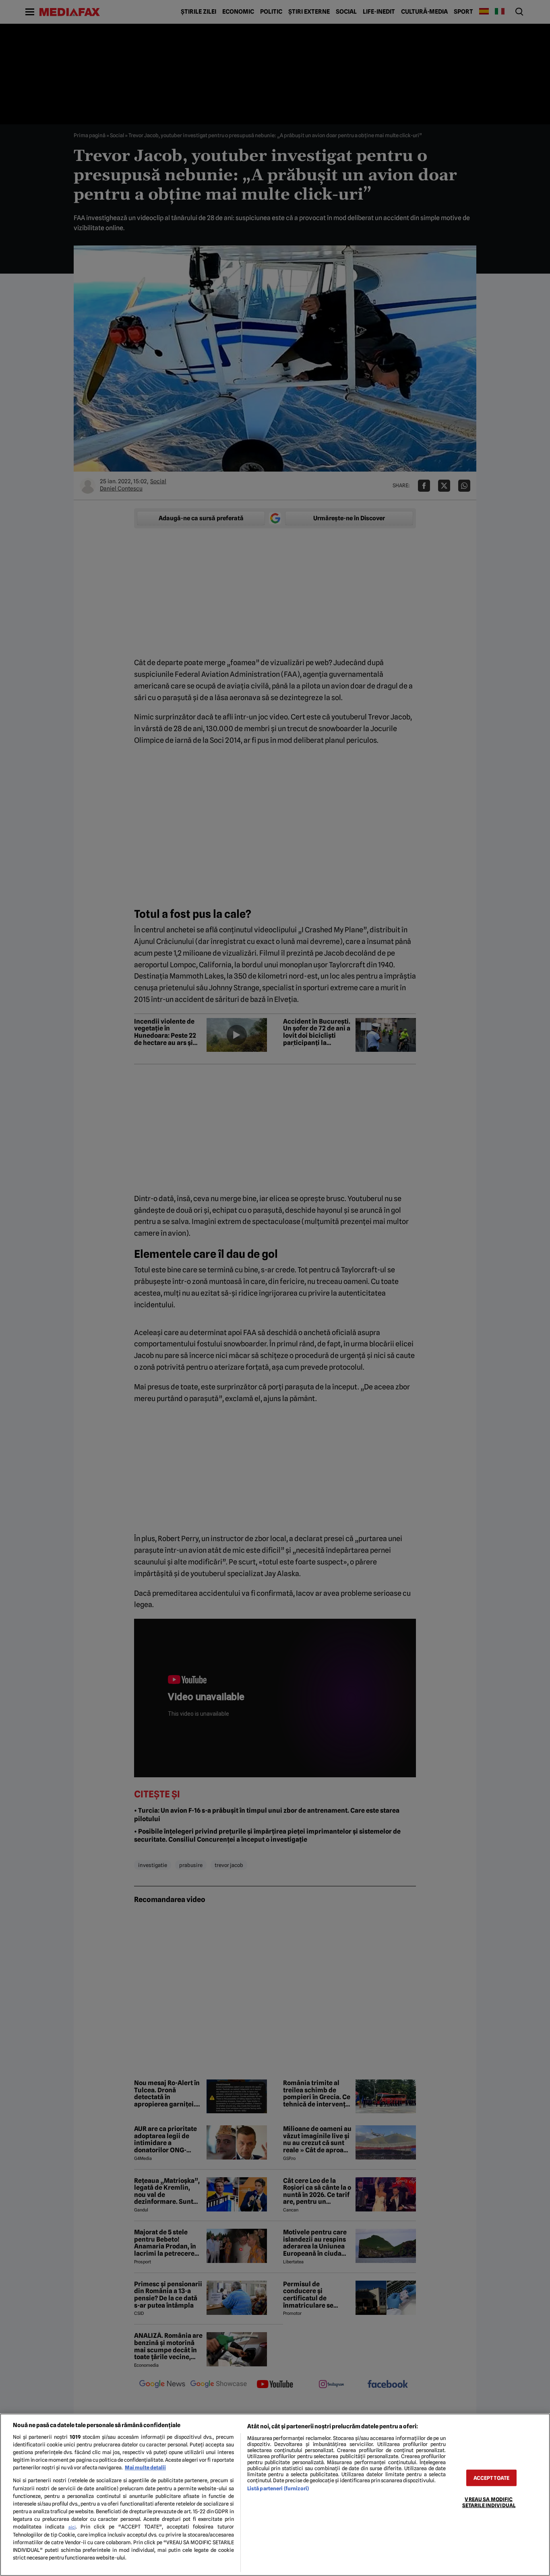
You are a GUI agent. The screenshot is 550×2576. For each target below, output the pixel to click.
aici (72, 2527)
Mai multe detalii (145, 2468)
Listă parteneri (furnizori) (278, 2488)
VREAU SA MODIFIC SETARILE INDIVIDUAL (489, 2502)
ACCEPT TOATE (492, 2478)
